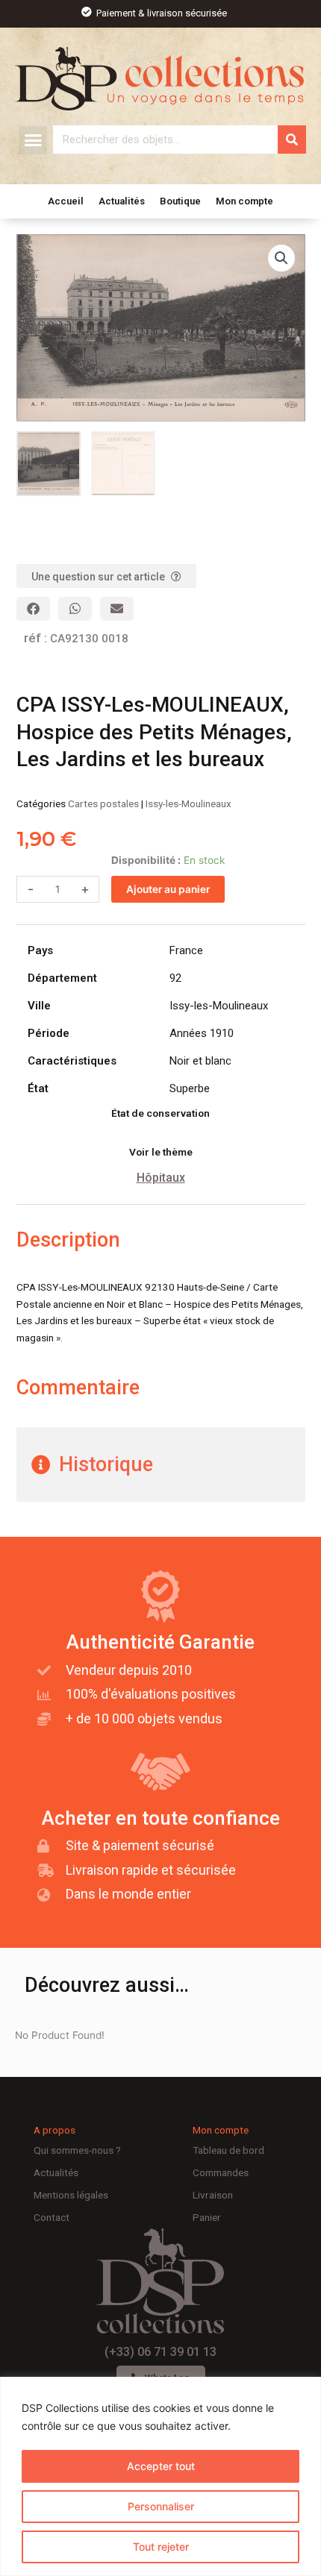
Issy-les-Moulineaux (188, 803)
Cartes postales (103, 803)
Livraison (213, 2195)
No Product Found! (60, 2035)
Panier (207, 2217)
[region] (160, 2476)
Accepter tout (161, 2466)
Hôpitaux (161, 1178)
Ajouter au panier (168, 889)
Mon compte (244, 201)
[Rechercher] (292, 140)
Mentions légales (71, 2195)
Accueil (66, 201)
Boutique (180, 201)
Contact (52, 2217)
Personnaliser (161, 2506)
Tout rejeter (161, 2547)
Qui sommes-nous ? (77, 2150)
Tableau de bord (228, 2150)
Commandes (221, 2172)
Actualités (122, 201)
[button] (33, 140)
